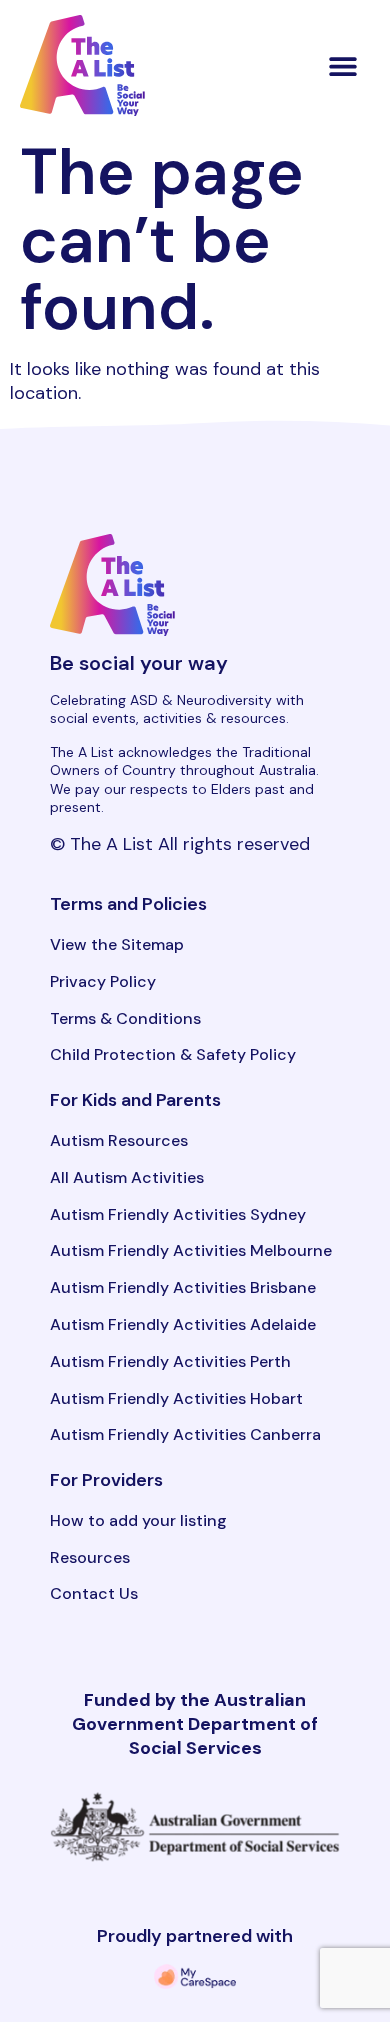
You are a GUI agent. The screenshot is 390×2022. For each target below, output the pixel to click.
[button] (343, 65)
